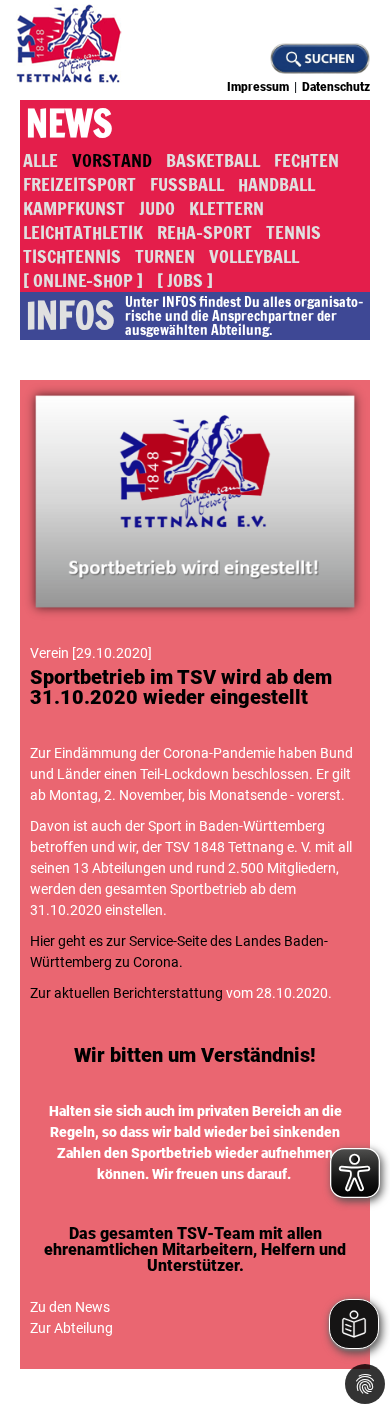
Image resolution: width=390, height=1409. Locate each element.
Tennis (293, 232)
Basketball (213, 160)
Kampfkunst (74, 208)
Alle (40, 160)
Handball (276, 184)
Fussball (187, 184)
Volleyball (254, 256)
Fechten (306, 160)
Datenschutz (336, 87)
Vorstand (112, 160)
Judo (157, 208)
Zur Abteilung (71, 1328)
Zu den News (70, 1307)
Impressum (258, 87)
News (69, 124)
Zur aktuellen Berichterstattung (126, 993)
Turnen (165, 256)
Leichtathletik (83, 232)
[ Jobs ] (185, 280)
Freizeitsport (79, 184)
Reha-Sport (204, 232)
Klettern (226, 208)
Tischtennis (72, 256)
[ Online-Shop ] (83, 280)
